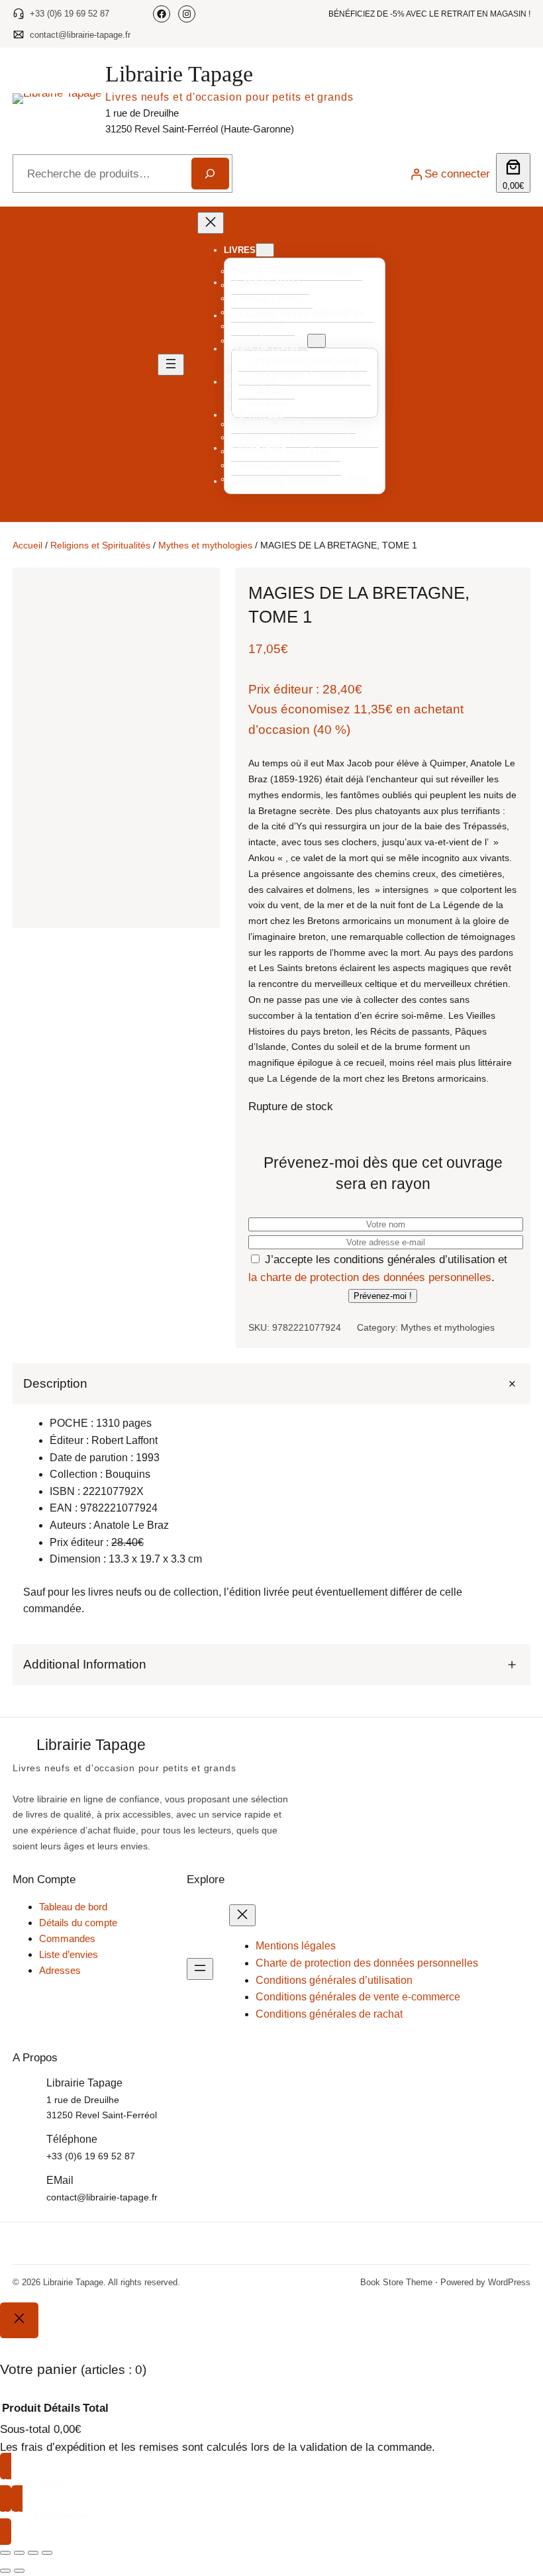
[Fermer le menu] (211, 223)
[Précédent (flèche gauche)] (5, 2571)
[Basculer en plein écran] (19, 2553)
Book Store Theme (396, 2282)
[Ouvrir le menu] (171, 365)
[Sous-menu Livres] (265, 250)
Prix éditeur (280, 689)
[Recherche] (211, 174)
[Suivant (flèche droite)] (19, 2571)
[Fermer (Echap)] (47, 2553)
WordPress (509, 2282)
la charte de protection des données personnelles (370, 1277)
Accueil (27, 545)
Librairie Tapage (179, 74)
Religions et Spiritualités (100, 545)
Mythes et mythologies (205, 545)
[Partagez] (33, 2553)
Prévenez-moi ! (383, 1296)
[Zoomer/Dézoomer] (5, 2553)
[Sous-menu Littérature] (317, 341)
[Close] (19, 2320)
